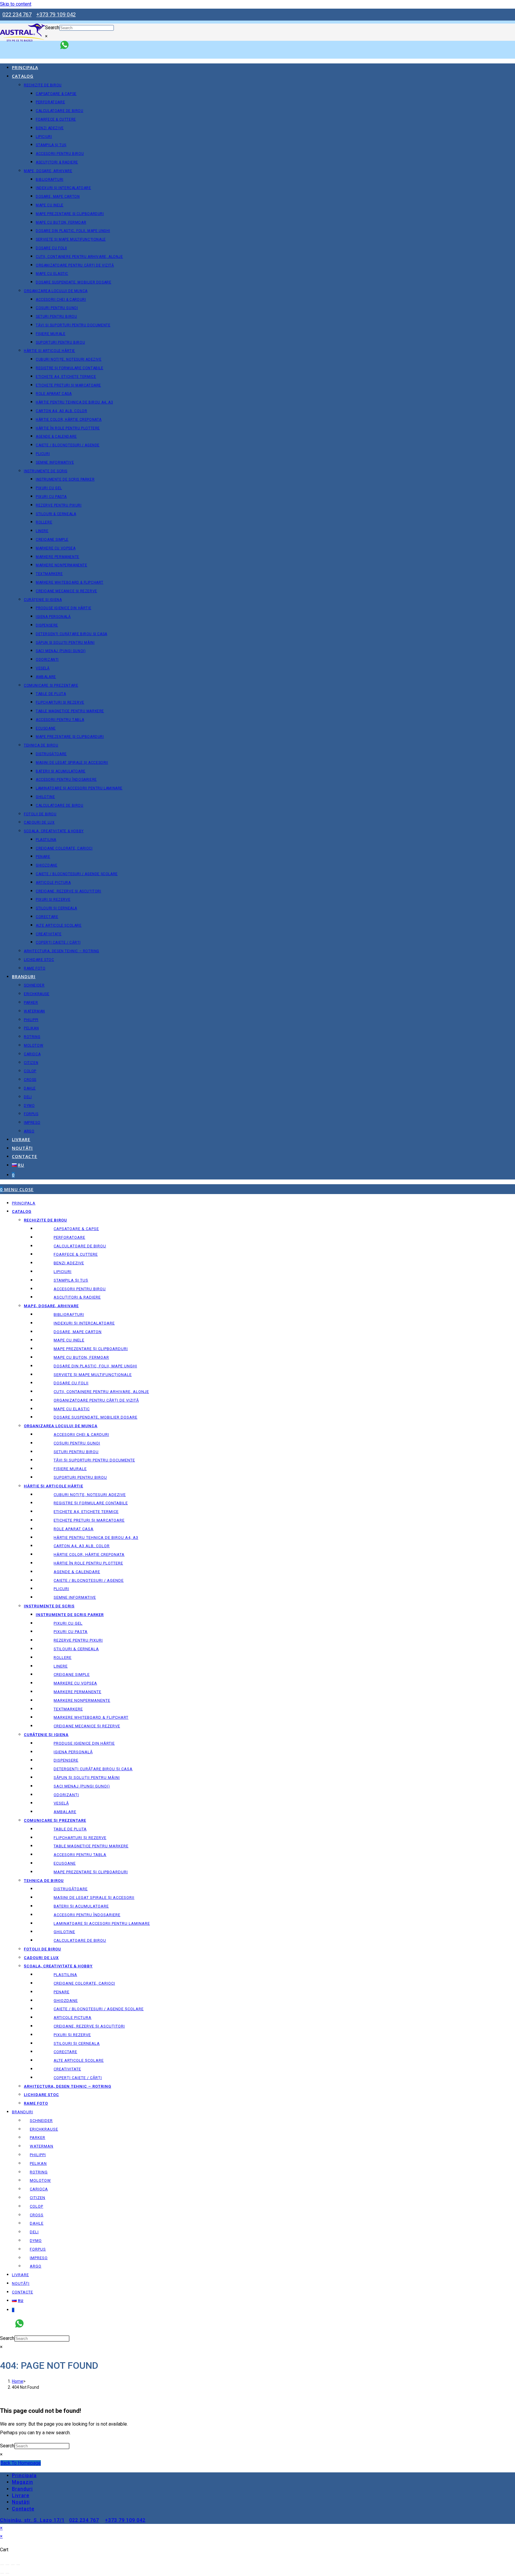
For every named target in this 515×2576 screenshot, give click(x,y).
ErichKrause (44, 2129)
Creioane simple (72, 1675)
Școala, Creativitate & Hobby (58, 1966)
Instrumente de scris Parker (70, 1615)
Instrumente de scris (49, 1606)
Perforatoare (69, 1237)
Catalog (22, 1211)
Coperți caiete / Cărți (78, 2078)
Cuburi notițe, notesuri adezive (90, 1495)
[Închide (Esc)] (18, 2565)
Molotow (40, 2180)
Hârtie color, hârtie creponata (89, 1555)
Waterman (42, 2146)
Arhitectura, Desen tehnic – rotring (68, 2086)
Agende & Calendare (77, 1572)
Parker (38, 2138)
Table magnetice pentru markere (91, 1846)
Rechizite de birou (45, 1220)
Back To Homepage (21, 2463)
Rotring (39, 2172)
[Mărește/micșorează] (2, 2565)
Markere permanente (77, 1692)
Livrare (20, 2275)
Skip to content (16, 4)
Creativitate (67, 2069)
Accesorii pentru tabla (80, 1855)
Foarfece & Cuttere (76, 1254)
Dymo (36, 2241)
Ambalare (65, 1812)
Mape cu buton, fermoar (81, 1357)
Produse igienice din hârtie (84, 1743)
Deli (34, 2232)
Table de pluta (70, 1829)
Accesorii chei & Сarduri (81, 1435)
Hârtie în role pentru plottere (88, 1563)
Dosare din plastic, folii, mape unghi (95, 1366)
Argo (36, 2266)
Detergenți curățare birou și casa (93, 1769)
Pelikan (38, 2163)
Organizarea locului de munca (61, 1426)
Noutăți (21, 2283)
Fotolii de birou (42, 1949)
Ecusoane (65, 1863)
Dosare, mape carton (78, 1332)
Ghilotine (64, 1932)
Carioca (39, 2189)
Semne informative (75, 1597)
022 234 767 (17, 14)
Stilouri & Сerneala (76, 1649)
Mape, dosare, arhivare (51, 1306)
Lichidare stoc (41, 2095)
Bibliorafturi (69, 1315)
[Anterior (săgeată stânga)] (2, 2573)
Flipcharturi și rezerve (80, 1838)
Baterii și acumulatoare (81, 1906)
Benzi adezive (69, 1263)
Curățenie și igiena (46, 1735)
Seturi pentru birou (76, 1452)
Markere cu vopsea (75, 1683)
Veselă (61, 1803)
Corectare (65, 2052)
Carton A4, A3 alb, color (82, 1546)
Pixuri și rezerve (72, 2035)
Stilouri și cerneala (77, 2043)
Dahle (37, 2223)
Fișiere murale (70, 1469)
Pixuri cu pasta (71, 1632)
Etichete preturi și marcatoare (89, 1520)
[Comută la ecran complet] (7, 2565)
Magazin (23, 2482)
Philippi (38, 2155)
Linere (61, 1666)
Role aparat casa (74, 1529)
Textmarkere (68, 1709)
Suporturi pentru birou (80, 1477)
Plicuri (61, 1589)
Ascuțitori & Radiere (77, 1297)
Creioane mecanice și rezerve (87, 1726)
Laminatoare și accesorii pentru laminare (102, 1923)
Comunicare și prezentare (55, 1820)
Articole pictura (73, 2018)
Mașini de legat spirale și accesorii (94, 1898)
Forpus (38, 2249)
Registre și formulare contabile (91, 1503)
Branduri (23, 2112)
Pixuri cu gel (68, 1623)
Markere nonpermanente (82, 1700)
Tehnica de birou (44, 1881)
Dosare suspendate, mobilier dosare (96, 1417)
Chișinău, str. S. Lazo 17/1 (32, 2520)
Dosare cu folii (71, 1383)
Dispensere (66, 1760)
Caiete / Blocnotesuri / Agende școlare (99, 2009)
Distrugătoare (71, 1889)
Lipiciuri (63, 1272)
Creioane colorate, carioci (84, 1983)
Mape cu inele (69, 1340)
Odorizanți (66, 1795)
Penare (62, 1992)
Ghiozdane (66, 2001)
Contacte (23, 2292)
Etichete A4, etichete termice (86, 1512)
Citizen (38, 2198)
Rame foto (36, 2103)
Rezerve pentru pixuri (78, 1640)
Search (52, 28)
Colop (37, 2206)
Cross (37, 2215)
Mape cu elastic (72, 1409)
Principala (24, 1203)
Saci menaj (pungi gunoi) (82, 1786)
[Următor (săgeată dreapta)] (7, 2573)
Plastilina (65, 1975)
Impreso (39, 2258)
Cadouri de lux (41, 1958)
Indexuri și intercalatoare (84, 1323)
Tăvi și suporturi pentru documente (94, 1460)
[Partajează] (13, 2565)
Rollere (63, 1658)
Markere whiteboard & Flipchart (91, 1717)
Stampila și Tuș (71, 1280)
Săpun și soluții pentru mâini (87, 1778)
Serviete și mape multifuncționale (93, 1375)
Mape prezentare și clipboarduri (91, 1349)
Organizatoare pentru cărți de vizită (96, 1400)
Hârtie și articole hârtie (53, 1486)
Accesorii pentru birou (80, 1289)
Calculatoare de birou (80, 1246)
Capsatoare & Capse (76, 1229)
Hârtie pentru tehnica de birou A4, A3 (96, 1538)
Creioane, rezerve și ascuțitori (89, 2026)
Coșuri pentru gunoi (77, 1443)
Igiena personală (73, 1752)
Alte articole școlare (79, 2060)
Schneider (41, 2121)
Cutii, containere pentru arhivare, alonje (101, 1392)
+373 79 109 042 (56, 14)
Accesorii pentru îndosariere (87, 1915)
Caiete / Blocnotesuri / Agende (89, 1580)
